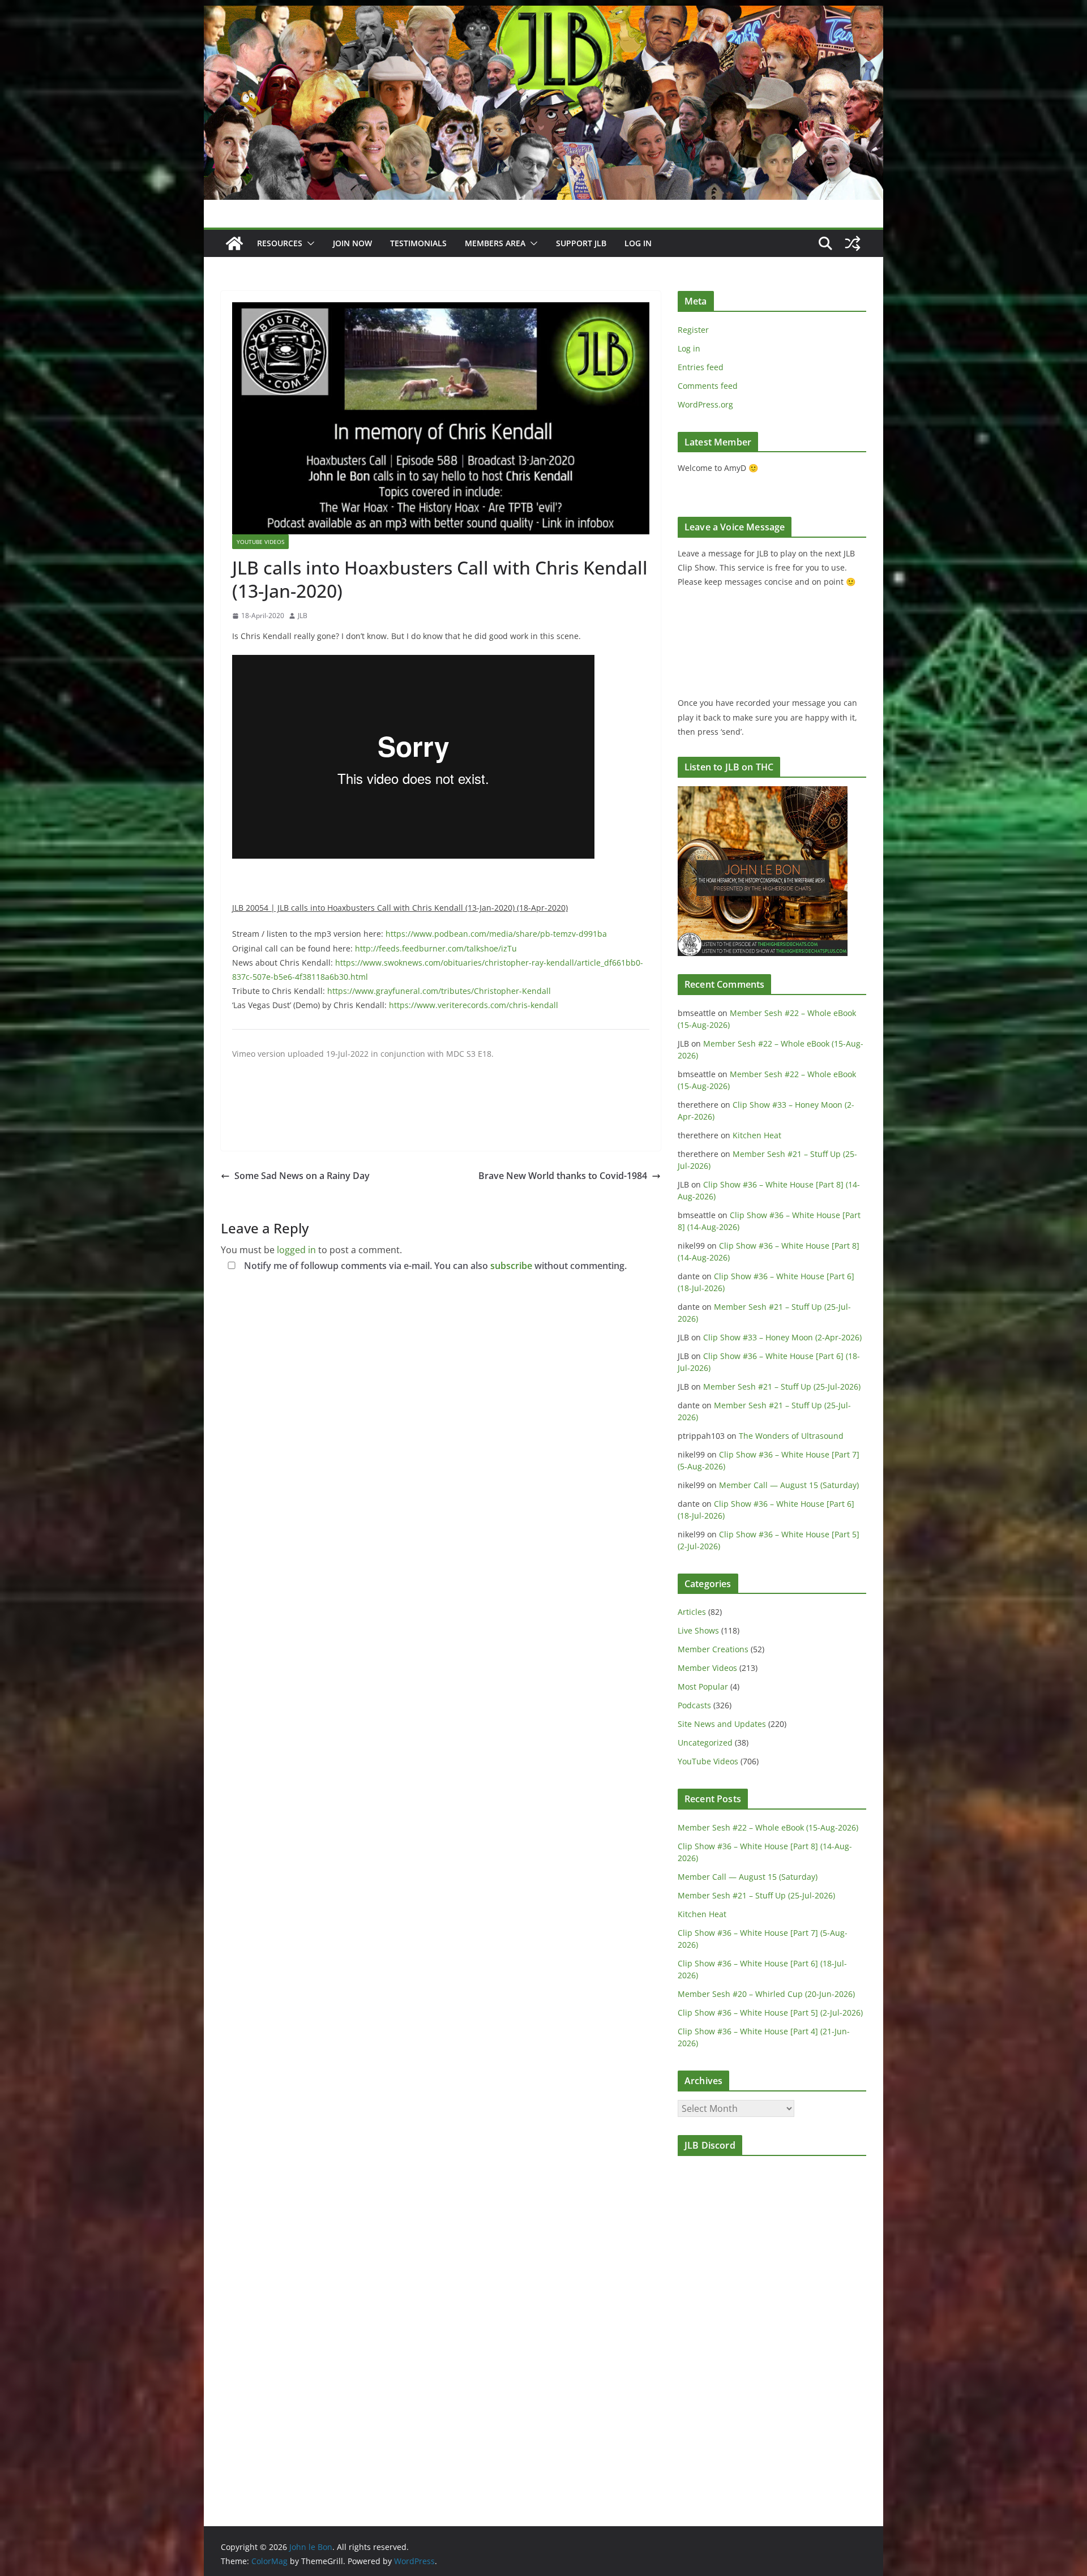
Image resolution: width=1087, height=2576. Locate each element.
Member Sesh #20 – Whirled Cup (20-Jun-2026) (766, 1994)
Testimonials (418, 243)
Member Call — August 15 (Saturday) (789, 1485)
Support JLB (581, 243)
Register (693, 330)
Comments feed (708, 386)
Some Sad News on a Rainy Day (302, 1176)
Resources (280, 243)
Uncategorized (705, 1743)
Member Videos (707, 1668)
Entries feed (701, 367)
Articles (692, 1612)
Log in (689, 348)
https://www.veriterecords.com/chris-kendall (474, 1005)
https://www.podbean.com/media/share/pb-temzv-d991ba (496, 934)
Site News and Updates (722, 1724)
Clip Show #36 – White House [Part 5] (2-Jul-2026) (770, 2013)
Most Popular (703, 1686)
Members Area (495, 243)
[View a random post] (853, 243)
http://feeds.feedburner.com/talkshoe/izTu (436, 948)
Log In (638, 243)
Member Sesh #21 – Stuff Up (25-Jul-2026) (782, 1386)
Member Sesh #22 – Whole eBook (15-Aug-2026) (768, 1827)
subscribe (511, 1266)
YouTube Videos (260, 542)
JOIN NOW (352, 243)
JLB (303, 616)
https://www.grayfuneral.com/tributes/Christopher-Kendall (439, 991)
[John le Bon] (543, 14)
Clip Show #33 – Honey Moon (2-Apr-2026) (782, 1337)
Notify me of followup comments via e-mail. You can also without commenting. (434, 1266)
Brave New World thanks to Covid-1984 (563, 1176)
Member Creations (713, 1649)
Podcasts (694, 1705)
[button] (309, 243)
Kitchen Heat (757, 1135)
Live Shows (698, 1630)
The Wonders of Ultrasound (791, 1436)
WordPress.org (705, 404)
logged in (296, 1250)
